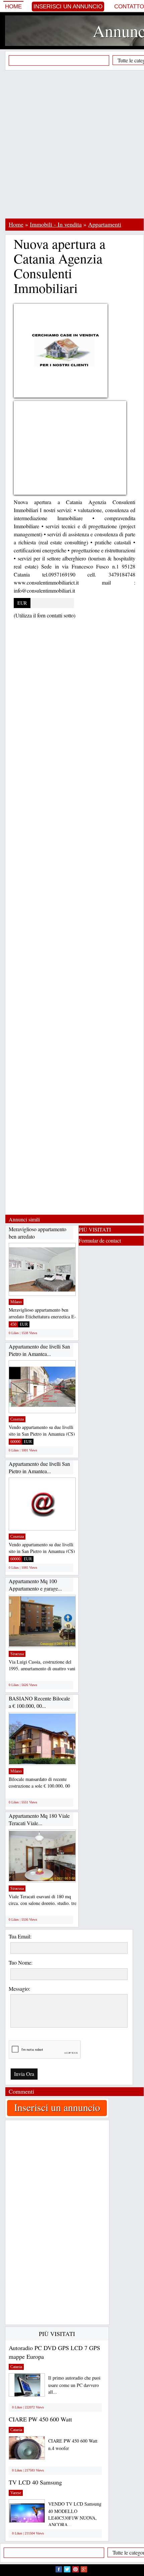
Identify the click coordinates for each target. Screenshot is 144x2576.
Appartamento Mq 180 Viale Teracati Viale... (39, 1819)
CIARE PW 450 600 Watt (40, 2419)
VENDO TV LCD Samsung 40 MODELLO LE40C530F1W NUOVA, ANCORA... (75, 2514)
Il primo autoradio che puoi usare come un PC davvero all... (74, 2385)
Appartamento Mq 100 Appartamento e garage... (35, 1585)
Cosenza (17, 1419)
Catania (16, 2367)
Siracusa (17, 1654)
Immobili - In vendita (56, 224)
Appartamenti (105, 224)
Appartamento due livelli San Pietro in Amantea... (39, 1350)
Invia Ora (24, 2074)
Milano (16, 1302)
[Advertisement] (72, 144)
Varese (16, 2493)
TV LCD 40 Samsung (35, 2482)
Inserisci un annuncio (68, 7)
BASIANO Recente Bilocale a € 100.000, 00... (39, 1702)
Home (13, 7)
